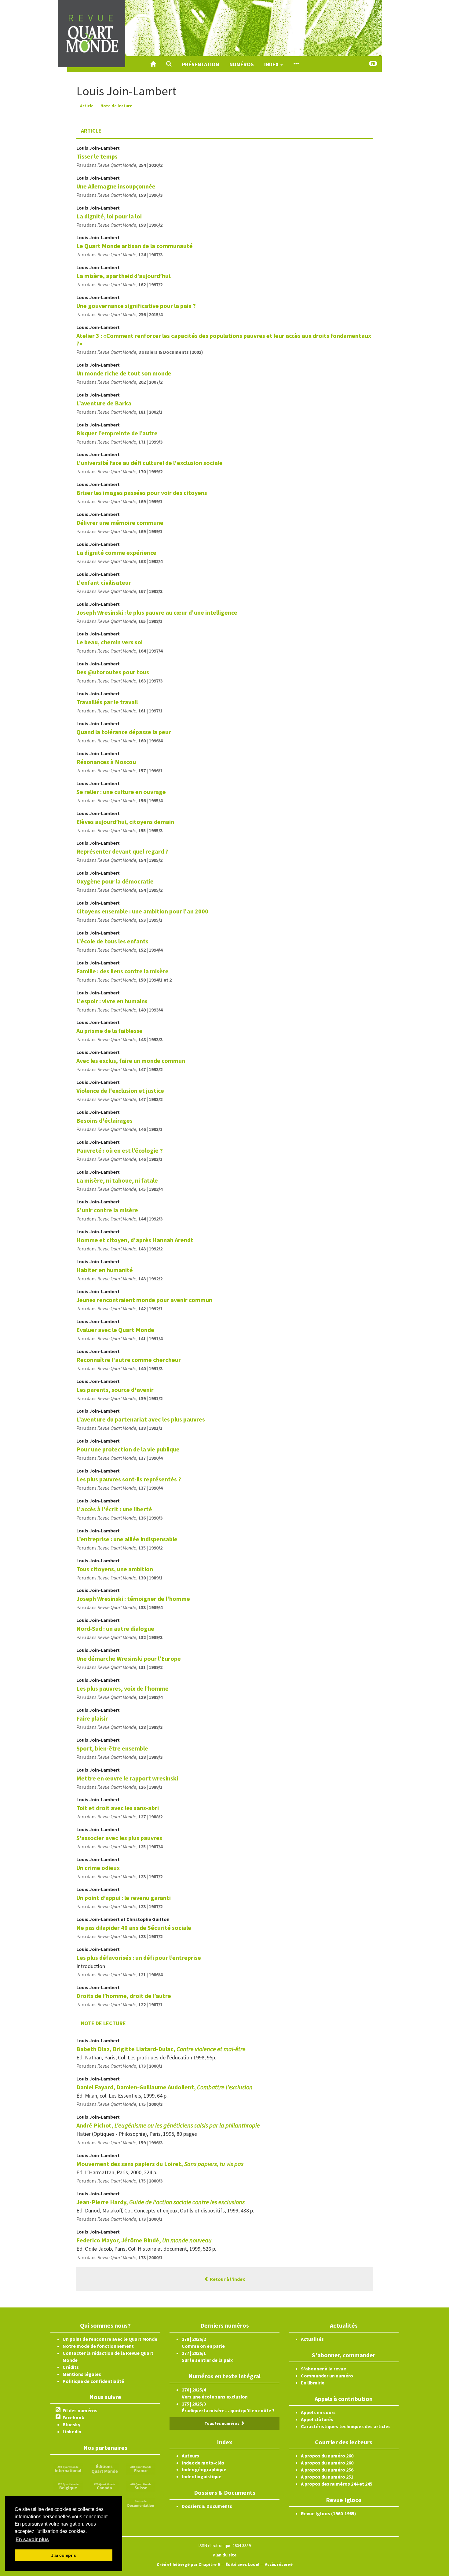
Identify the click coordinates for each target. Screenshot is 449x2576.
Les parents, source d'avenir (115, 1390)
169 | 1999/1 (150, 501)
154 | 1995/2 (150, 860)
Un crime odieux (98, 1868)
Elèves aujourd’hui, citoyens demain (125, 822)
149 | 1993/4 (150, 1010)
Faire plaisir (92, 1718)
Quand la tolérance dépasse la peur (124, 732)
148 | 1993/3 (150, 1039)
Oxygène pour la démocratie (115, 881)
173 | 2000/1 (150, 2066)
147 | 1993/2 (150, 1069)
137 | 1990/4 (150, 1458)
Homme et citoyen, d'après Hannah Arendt (135, 1240)
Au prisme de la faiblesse (110, 1031)
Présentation (201, 64)
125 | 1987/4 (150, 1846)
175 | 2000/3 (150, 2104)
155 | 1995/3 (150, 830)
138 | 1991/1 (150, 1428)
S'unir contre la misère (107, 1210)
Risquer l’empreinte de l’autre (117, 433)
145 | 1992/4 (150, 1189)
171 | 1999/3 (150, 442)
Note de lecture (116, 106)
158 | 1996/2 (150, 225)
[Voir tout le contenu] (296, 64)
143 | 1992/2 (150, 1249)
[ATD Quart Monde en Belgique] (68, 2486)
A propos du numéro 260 (327, 2456)
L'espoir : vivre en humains (112, 1001)
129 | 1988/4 (150, 1697)
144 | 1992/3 (150, 1219)
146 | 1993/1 (150, 1129)
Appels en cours (318, 2412)
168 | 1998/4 (150, 561)
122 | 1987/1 (150, 2004)
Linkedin (72, 2431)
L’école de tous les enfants (112, 941)
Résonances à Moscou (106, 762)
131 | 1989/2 (150, 1667)
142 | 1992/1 (150, 1308)
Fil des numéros (80, 2410)
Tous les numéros (222, 2423)
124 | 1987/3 (150, 254)
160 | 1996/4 (150, 741)
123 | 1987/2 (150, 1876)
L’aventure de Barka (104, 403)
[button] (169, 64)
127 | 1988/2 (150, 1817)
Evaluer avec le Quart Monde (115, 1330)
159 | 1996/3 (150, 195)
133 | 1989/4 (150, 1607)
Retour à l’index (227, 2279)
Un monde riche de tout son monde (124, 373)
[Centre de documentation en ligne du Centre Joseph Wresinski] (141, 2503)
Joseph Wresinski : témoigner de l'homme (133, 1599)
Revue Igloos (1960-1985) (329, 2513)
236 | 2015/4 (150, 314)
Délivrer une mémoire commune (120, 523)
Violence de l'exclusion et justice (120, 1090)
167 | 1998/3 (150, 591)
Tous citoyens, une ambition (115, 1569)
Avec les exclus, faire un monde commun (131, 1061)
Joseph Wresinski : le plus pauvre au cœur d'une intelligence (157, 612)
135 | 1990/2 (150, 1548)
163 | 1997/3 (150, 681)
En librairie (313, 2383)
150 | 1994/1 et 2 (155, 980)
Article (87, 106)
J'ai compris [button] (64, 2555)
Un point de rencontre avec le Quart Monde (110, 2339)
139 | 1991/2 (150, 1398)
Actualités (312, 2339)
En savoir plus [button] (32, 2539)
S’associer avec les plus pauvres (119, 1838)
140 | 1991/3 (150, 1368)
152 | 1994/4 (150, 950)
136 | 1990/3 (150, 1518)
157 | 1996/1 (150, 770)
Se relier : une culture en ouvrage (121, 792)
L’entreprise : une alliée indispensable (127, 1539)
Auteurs (190, 2456)
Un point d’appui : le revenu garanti (124, 1898)
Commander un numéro (327, 2376)
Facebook (73, 2417)
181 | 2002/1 (150, 412)
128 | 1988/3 (150, 1727)
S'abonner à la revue (323, 2369)
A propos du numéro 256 (327, 2470)
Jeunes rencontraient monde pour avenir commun (144, 1300)
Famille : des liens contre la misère (122, 971)
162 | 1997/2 (150, 284)
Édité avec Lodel (242, 2564)
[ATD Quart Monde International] (68, 2468)
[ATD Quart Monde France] (141, 2468)
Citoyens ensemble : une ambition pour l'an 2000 (142, 911)
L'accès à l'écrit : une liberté (114, 1509)
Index (272, 64)
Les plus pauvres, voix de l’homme (122, 1688)
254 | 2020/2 (150, 165)
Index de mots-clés (203, 2463)
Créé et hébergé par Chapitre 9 (188, 2564)
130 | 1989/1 (150, 1578)
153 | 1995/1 (150, 920)
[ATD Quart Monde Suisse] (141, 2486)
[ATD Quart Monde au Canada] (104, 2486)
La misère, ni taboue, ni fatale (117, 1180)
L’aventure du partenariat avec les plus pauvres (141, 1419)
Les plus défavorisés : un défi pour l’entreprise (139, 1958)
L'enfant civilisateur (104, 582)
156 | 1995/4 (150, 800)
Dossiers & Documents (207, 2506)
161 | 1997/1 (150, 711)
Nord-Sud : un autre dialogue (115, 1628)
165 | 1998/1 (150, 621)
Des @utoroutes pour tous (113, 672)
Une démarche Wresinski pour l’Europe (129, 1658)
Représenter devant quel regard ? (122, 851)
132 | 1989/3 (150, 1637)
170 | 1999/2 (150, 471)
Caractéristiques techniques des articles (346, 2426)
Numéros (242, 64)
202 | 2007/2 (150, 382)
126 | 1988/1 (150, 1787)
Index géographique (204, 2469)
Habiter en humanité (105, 1270)
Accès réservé (279, 2564)
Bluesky (71, 2424)
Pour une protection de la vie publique (128, 1449)
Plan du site (224, 2555)
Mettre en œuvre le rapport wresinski (127, 1778)
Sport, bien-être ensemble (112, 1748)
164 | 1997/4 (150, 651)
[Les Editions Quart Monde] (104, 2468)
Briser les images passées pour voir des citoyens (142, 493)
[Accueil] (153, 64)
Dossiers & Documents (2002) (171, 352)
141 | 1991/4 (150, 1338)
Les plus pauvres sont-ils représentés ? (129, 1479)
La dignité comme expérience (116, 553)
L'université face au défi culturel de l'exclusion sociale (150, 463)
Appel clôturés (317, 2419)
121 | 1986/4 (150, 1974)
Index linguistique (202, 2476)
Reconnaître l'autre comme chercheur (129, 1360)
